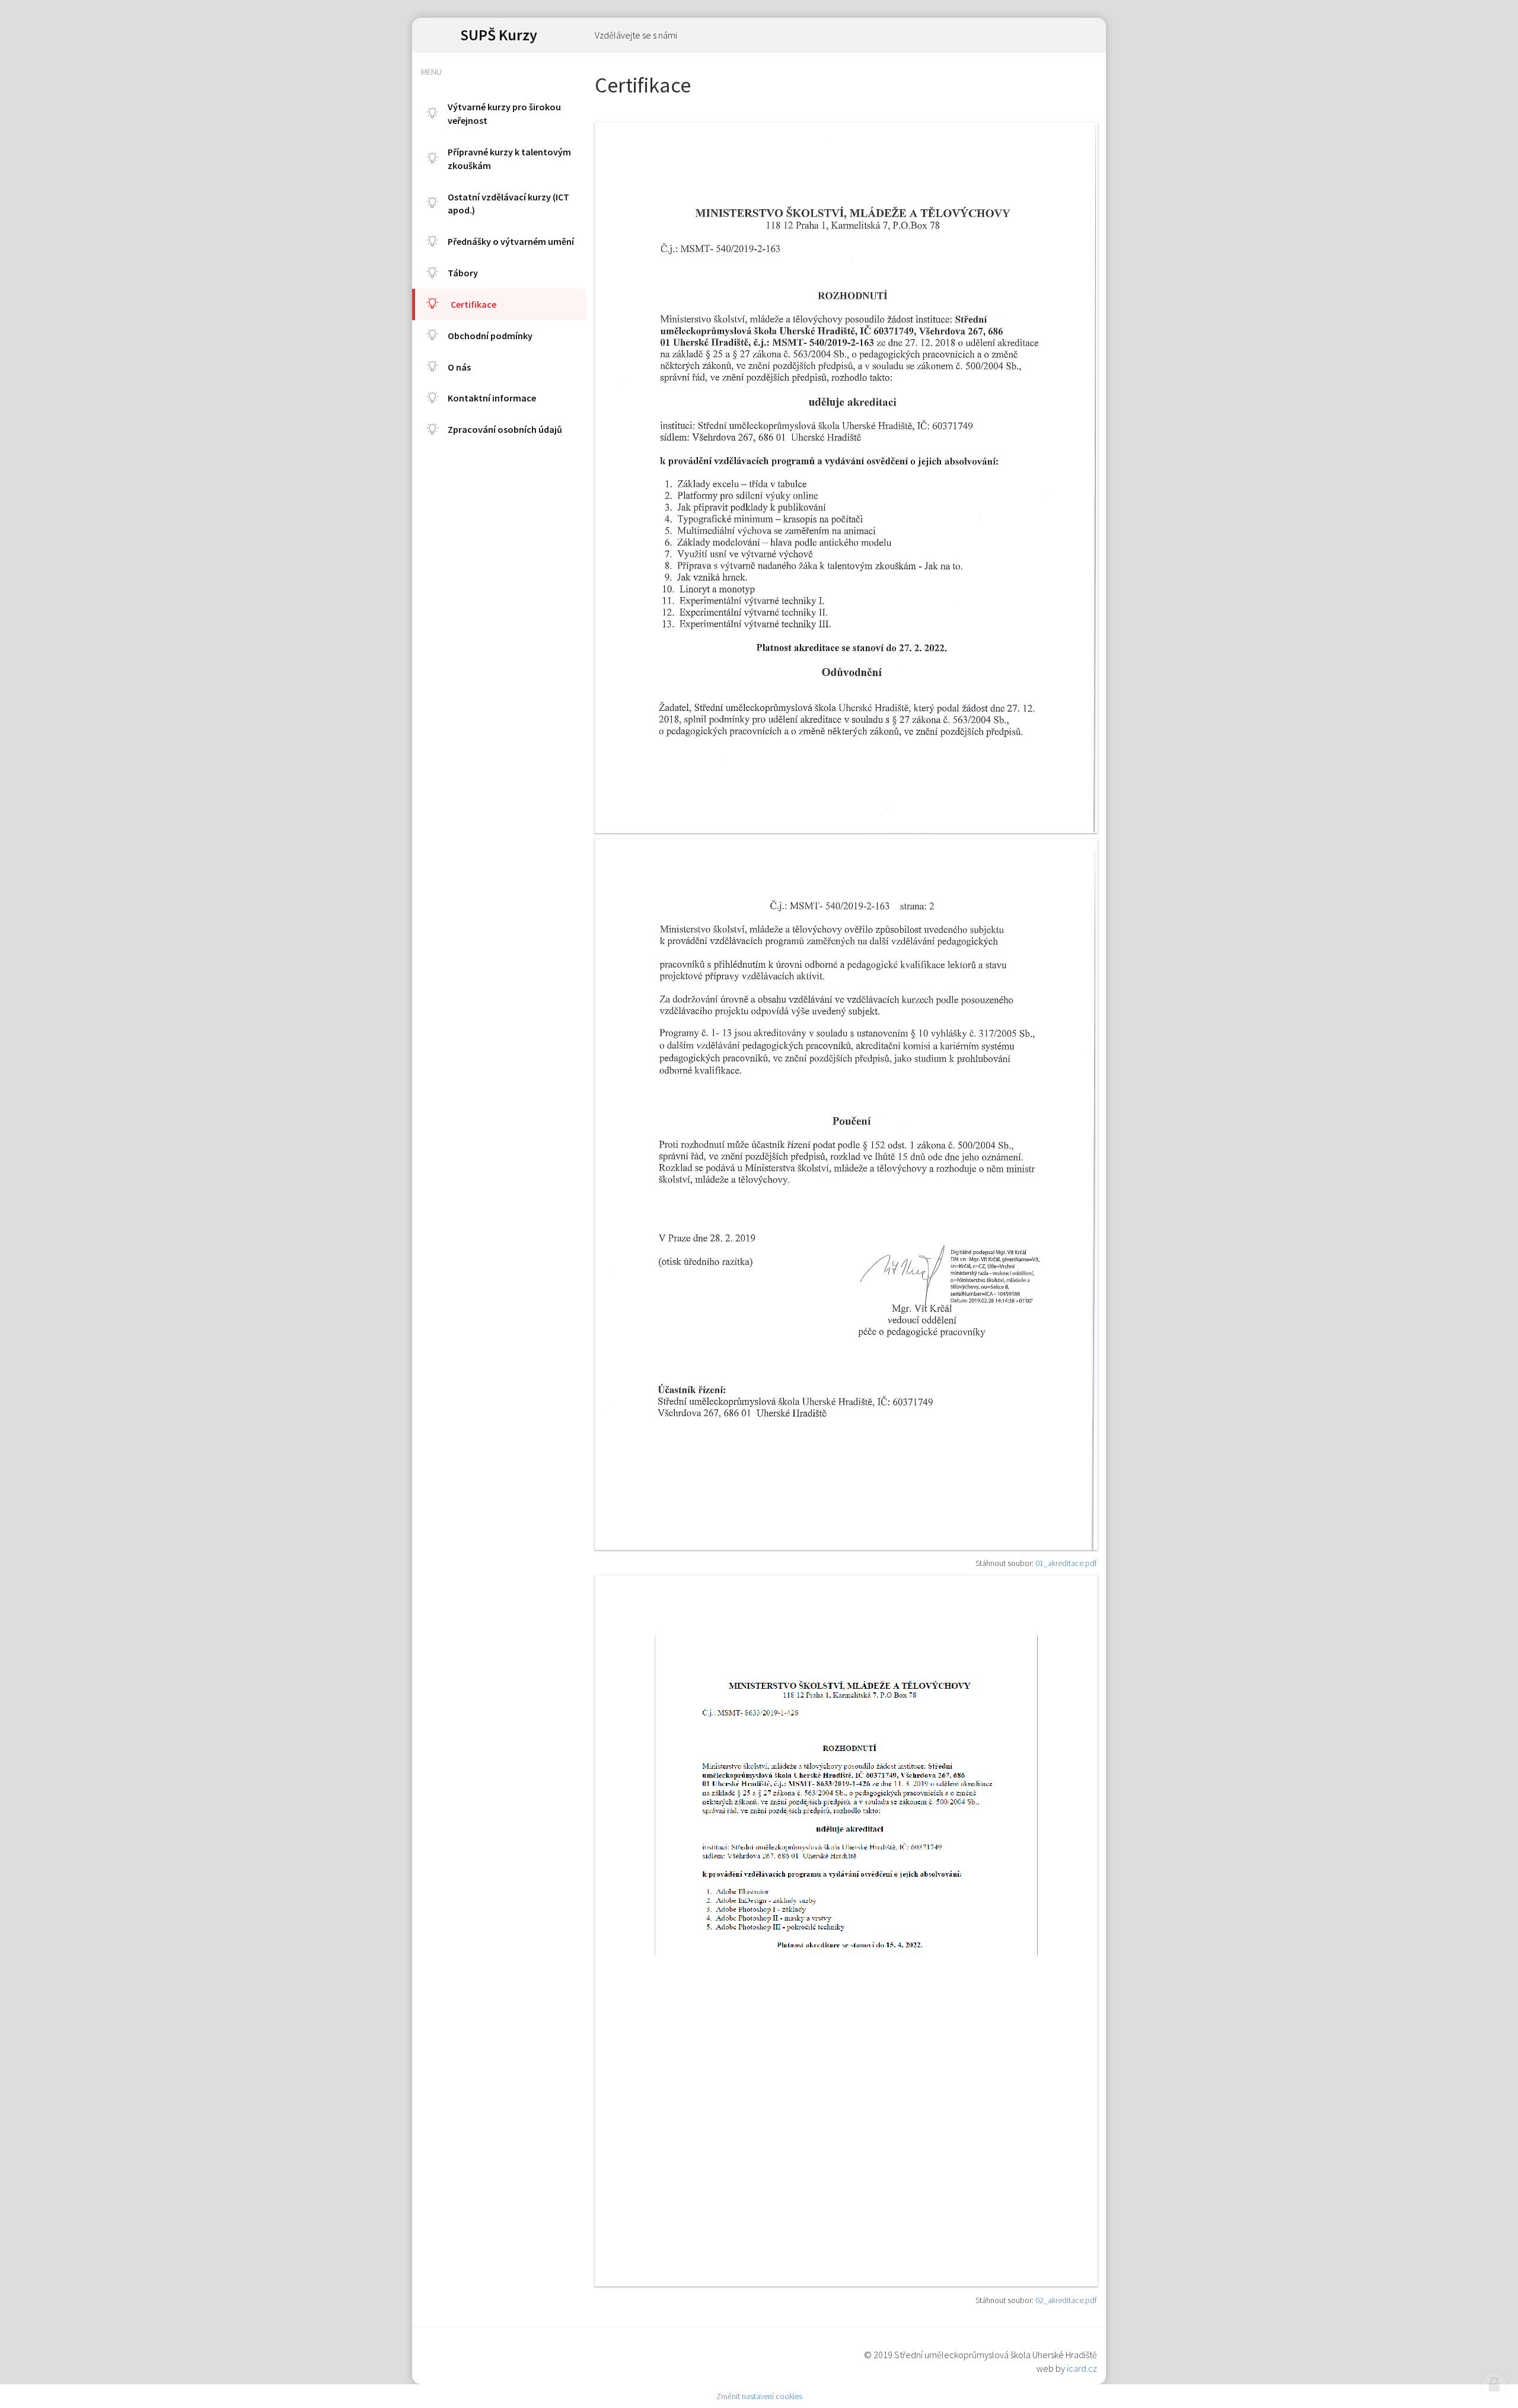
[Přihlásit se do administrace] (1494, 2384)
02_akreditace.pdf (1066, 2300)
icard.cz (1082, 2368)
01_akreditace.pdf (1066, 1563)
